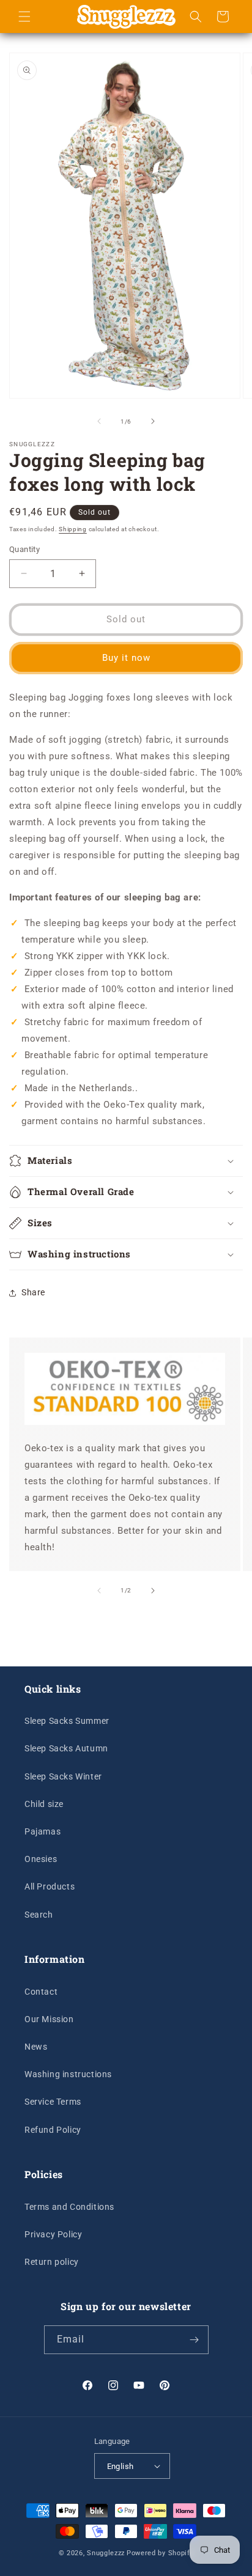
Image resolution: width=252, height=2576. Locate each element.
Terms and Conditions (69, 2207)
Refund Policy (53, 2130)
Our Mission (49, 2019)
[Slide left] (99, 421)
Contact (41, 1992)
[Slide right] (153, 421)
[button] (24, 17)
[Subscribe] (195, 2340)
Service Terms (53, 2102)
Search (39, 1915)
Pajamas (43, 1831)
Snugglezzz (106, 2553)
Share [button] (33, 1292)
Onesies (41, 1859)
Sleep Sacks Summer (67, 1721)
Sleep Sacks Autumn (66, 1748)
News (36, 2047)
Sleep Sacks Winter (63, 1776)
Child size (44, 1804)
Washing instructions (68, 2074)
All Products (50, 1886)
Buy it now (126, 658)
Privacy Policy (53, 2234)
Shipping (73, 529)
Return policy (52, 2262)
